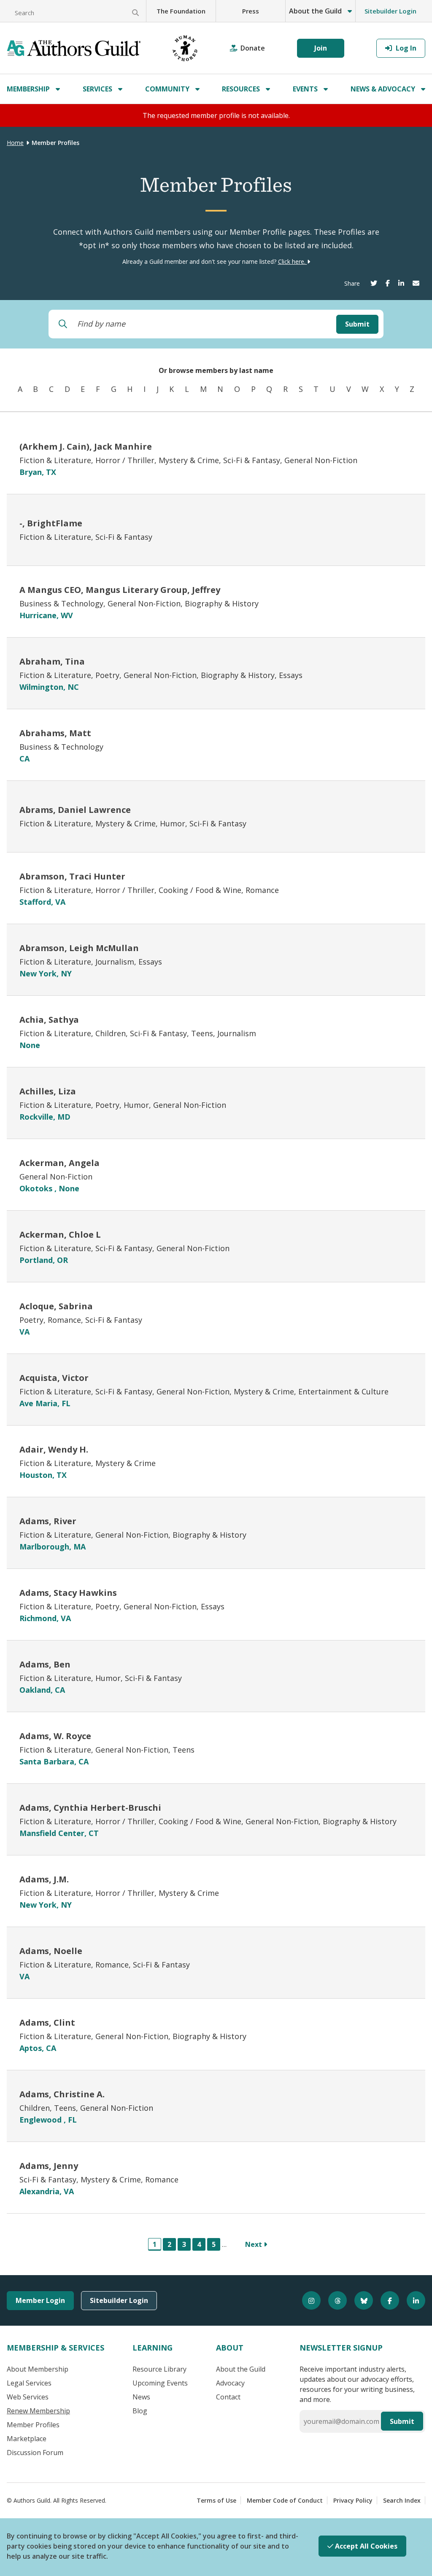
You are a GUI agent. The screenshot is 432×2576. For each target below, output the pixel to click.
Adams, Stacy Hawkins (68, 1593)
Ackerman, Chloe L (60, 1234)
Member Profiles (33, 2425)
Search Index (402, 2500)
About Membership (38, 2369)
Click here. (293, 261)
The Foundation (181, 11)
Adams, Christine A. (62, 2094)
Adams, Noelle (51, 1951)
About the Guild (241, 2369)
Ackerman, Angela (59, 1163)
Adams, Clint (47, 2022)
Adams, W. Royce (55, 1736)
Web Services (28, 2397)
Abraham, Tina (52, 661)
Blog (140, 2411)
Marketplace (27, 2439)
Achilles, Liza (48, 1091)
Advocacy (230, 2383)
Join (321, 48)
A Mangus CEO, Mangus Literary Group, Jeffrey (120, 590)
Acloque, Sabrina (56, 1306)
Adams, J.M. (44, 1879)
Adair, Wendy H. (54, 1449)
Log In (405, 48)
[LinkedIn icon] (412, 2300)
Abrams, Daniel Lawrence (75, 810)
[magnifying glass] (135, 13)
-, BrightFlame (51, 523)
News (141, 2397)
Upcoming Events (160, 2383)
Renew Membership (38, 2411)
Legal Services (29, 2383)
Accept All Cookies (365, 2546)
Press (251, 11)
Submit (357, 324)
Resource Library (159, 2369)
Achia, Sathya (49, 1020)
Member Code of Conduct (285, 2500)
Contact (228, 2397)
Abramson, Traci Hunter (72, 876)
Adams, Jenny (49, 2166)
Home (15, 143)
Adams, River (48, 1521)
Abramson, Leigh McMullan (79, 948)
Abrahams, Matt (55, 733)
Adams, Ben (45, 1664)
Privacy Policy (353, 2500)
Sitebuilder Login (390, 11)
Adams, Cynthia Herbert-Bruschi (90, 1808)
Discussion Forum (35, 2453)
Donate (253, 48)
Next (254, 2244)
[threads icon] (334, 2300)
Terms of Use (216, 2500)
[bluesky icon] (360, 2300)
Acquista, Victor (54, 1378)
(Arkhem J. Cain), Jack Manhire (86, 446)
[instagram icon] (308, 2300)
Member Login (40, 2300)
